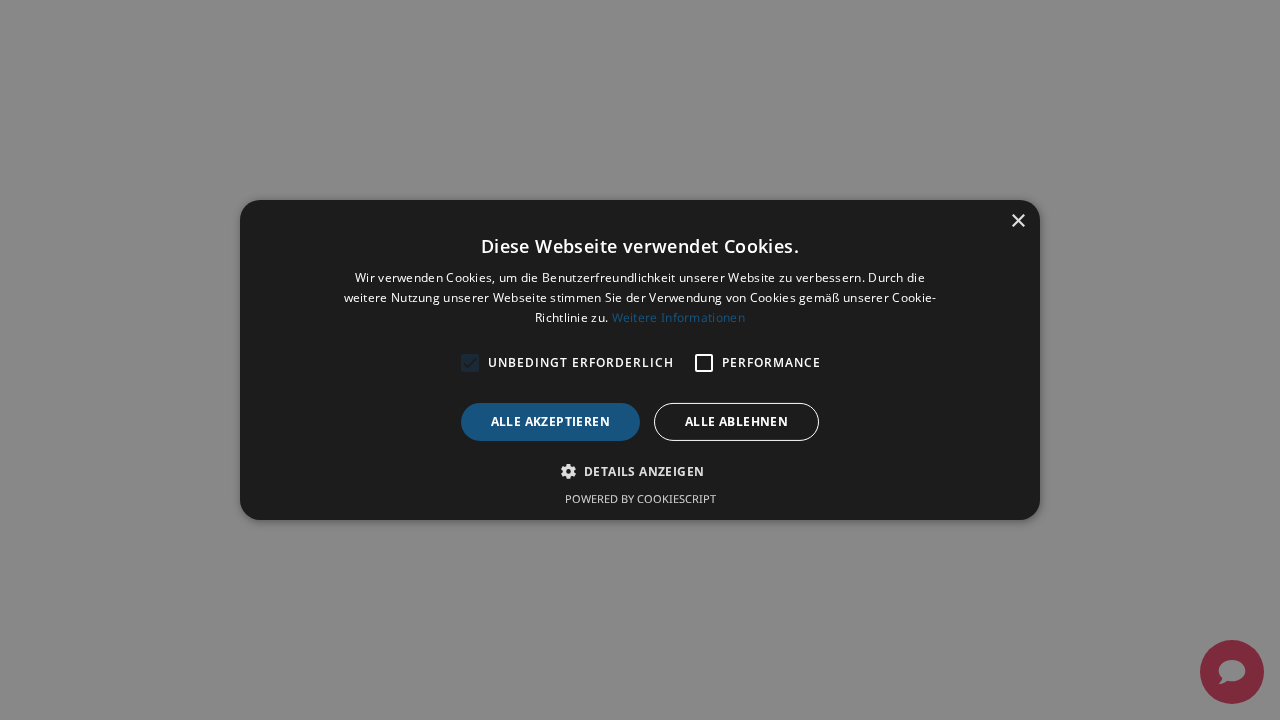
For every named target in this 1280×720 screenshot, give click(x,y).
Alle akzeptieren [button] (550, 421)
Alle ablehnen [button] (736, 421)
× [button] (1017, 221)
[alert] (640, 360)
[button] (640, 471)
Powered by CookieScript (640, 498)
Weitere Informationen (678, 317)
